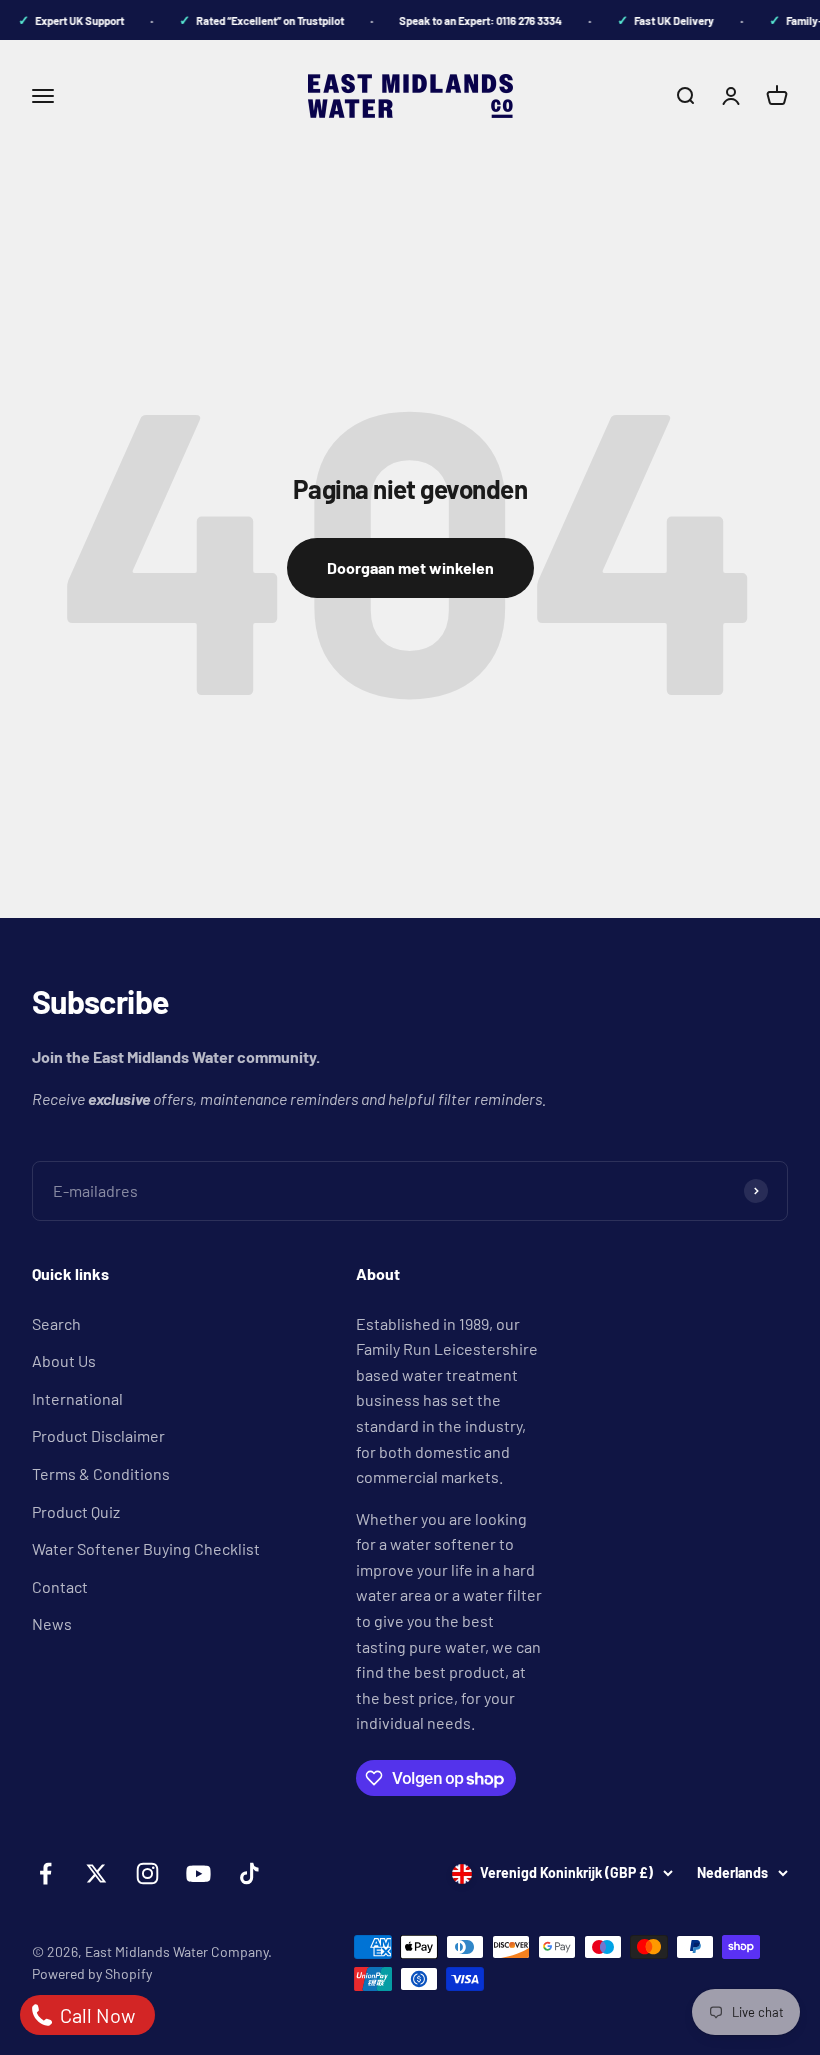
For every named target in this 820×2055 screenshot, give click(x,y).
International (77, 1398)
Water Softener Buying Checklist (146, 1548)
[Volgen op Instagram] (147, 1873)
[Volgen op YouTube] (198, 1873)
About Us (64, 1360)
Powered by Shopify (92, 1973)
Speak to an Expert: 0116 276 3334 (472, 20)
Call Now (95, 2015)
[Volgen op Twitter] (96, 1873)
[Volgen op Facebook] (45, 1873)
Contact (60, 1586)
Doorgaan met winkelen (410, 567)
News (52, 1623)
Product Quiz (76, 1511)
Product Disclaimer (98, 1435)
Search (56, 1323)
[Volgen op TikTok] (249, 1873)
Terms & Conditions (101, 1473)
